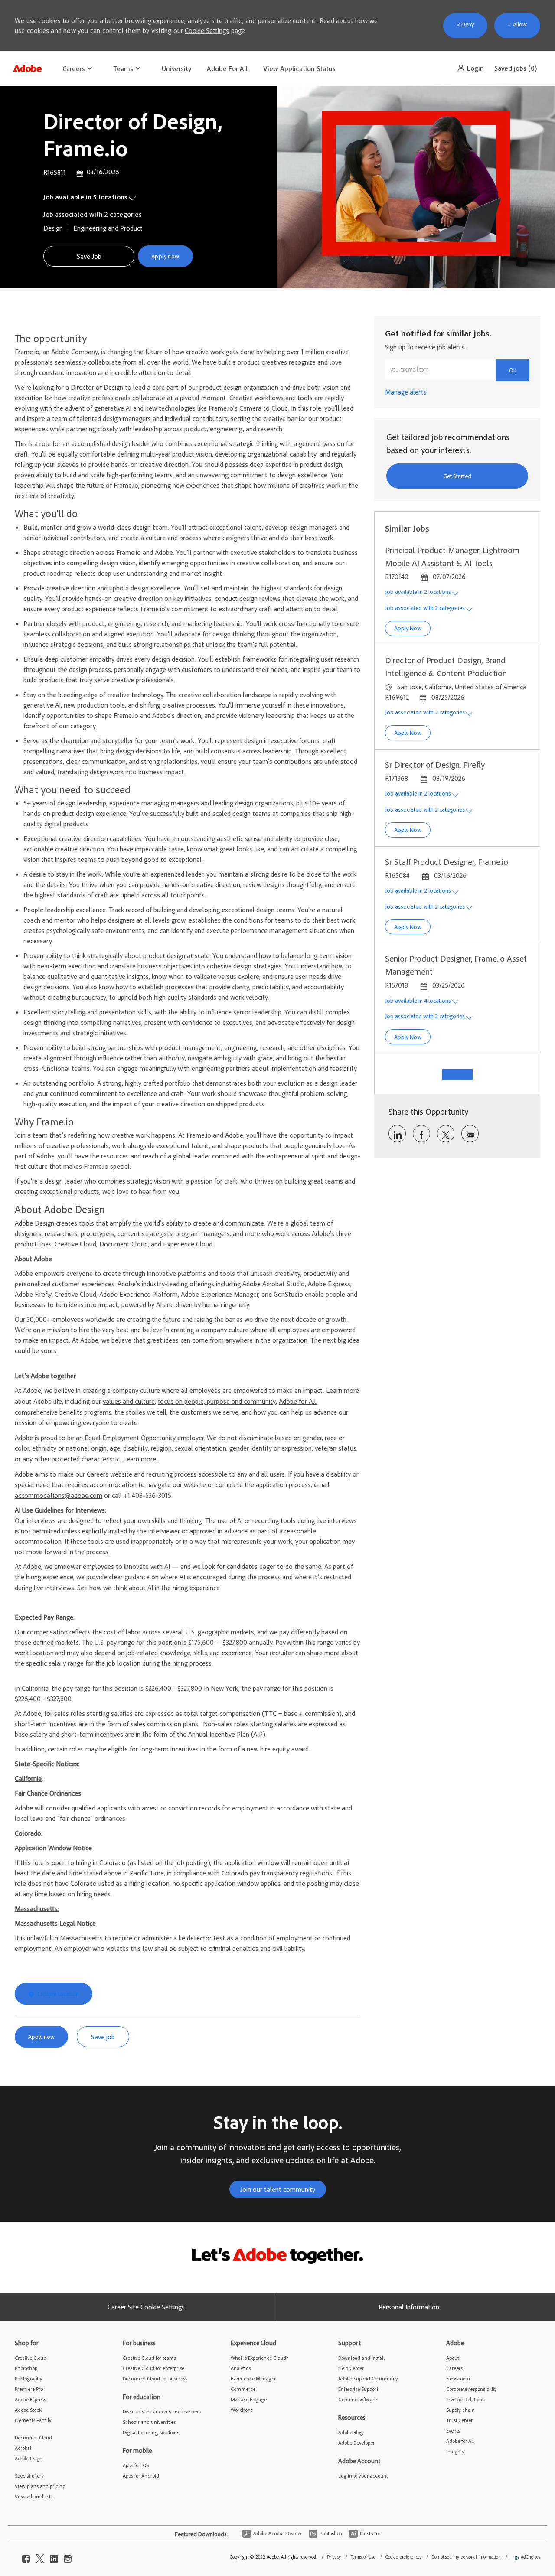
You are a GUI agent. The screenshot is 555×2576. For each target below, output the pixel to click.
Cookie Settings (207, 30)
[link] (406, 392)
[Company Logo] (27, 66)
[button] (470, 68)
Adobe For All (227, 68)
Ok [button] (513, 370)
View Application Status (299, 68)
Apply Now (412, 628)
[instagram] (68, 2557)
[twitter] (40, 2557)
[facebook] (26, 2557)
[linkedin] (54, 2557)
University (176, 68)
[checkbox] (89, 256)
